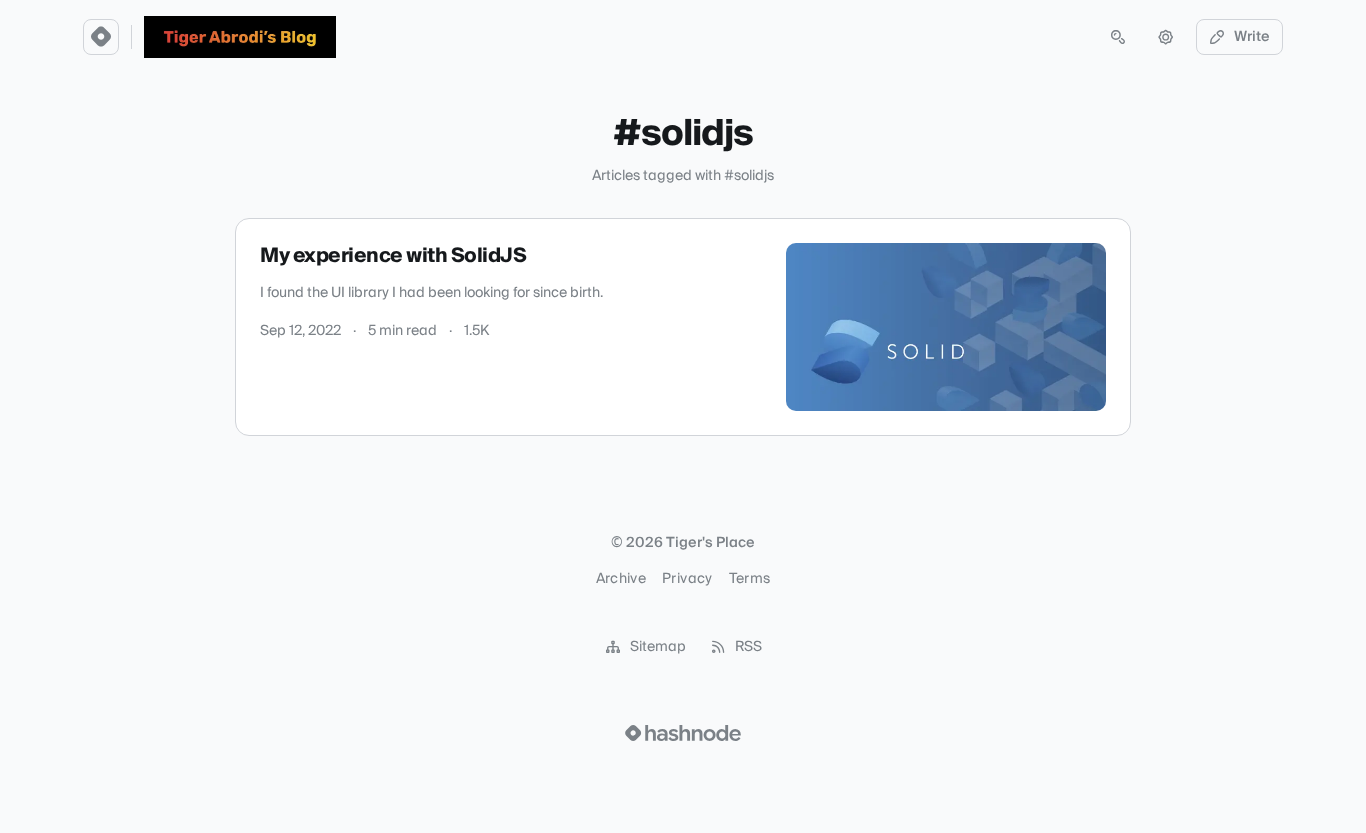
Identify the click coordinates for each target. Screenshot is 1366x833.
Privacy (687, 579)
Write (1252, 37)
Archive (621, 579)
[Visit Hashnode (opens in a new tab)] (683, 733)
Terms (750, 579)
